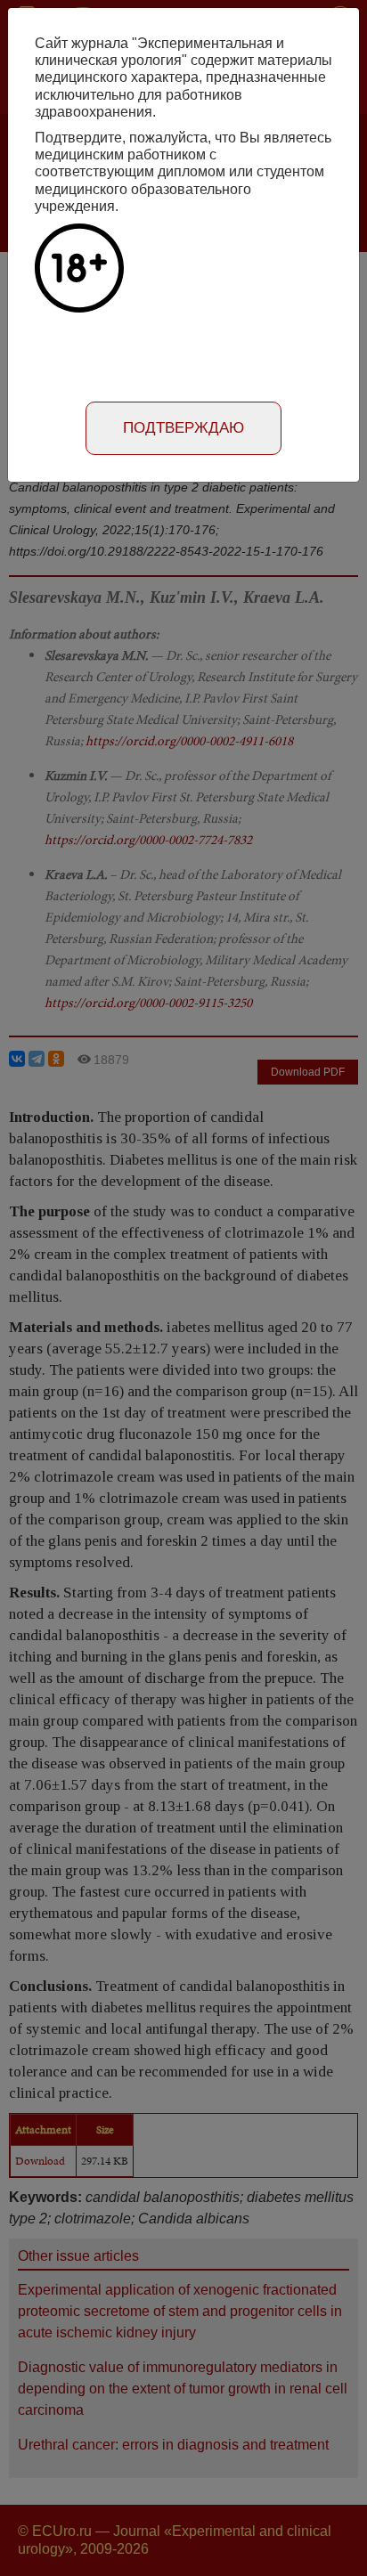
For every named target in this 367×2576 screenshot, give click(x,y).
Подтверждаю (183, 428)
